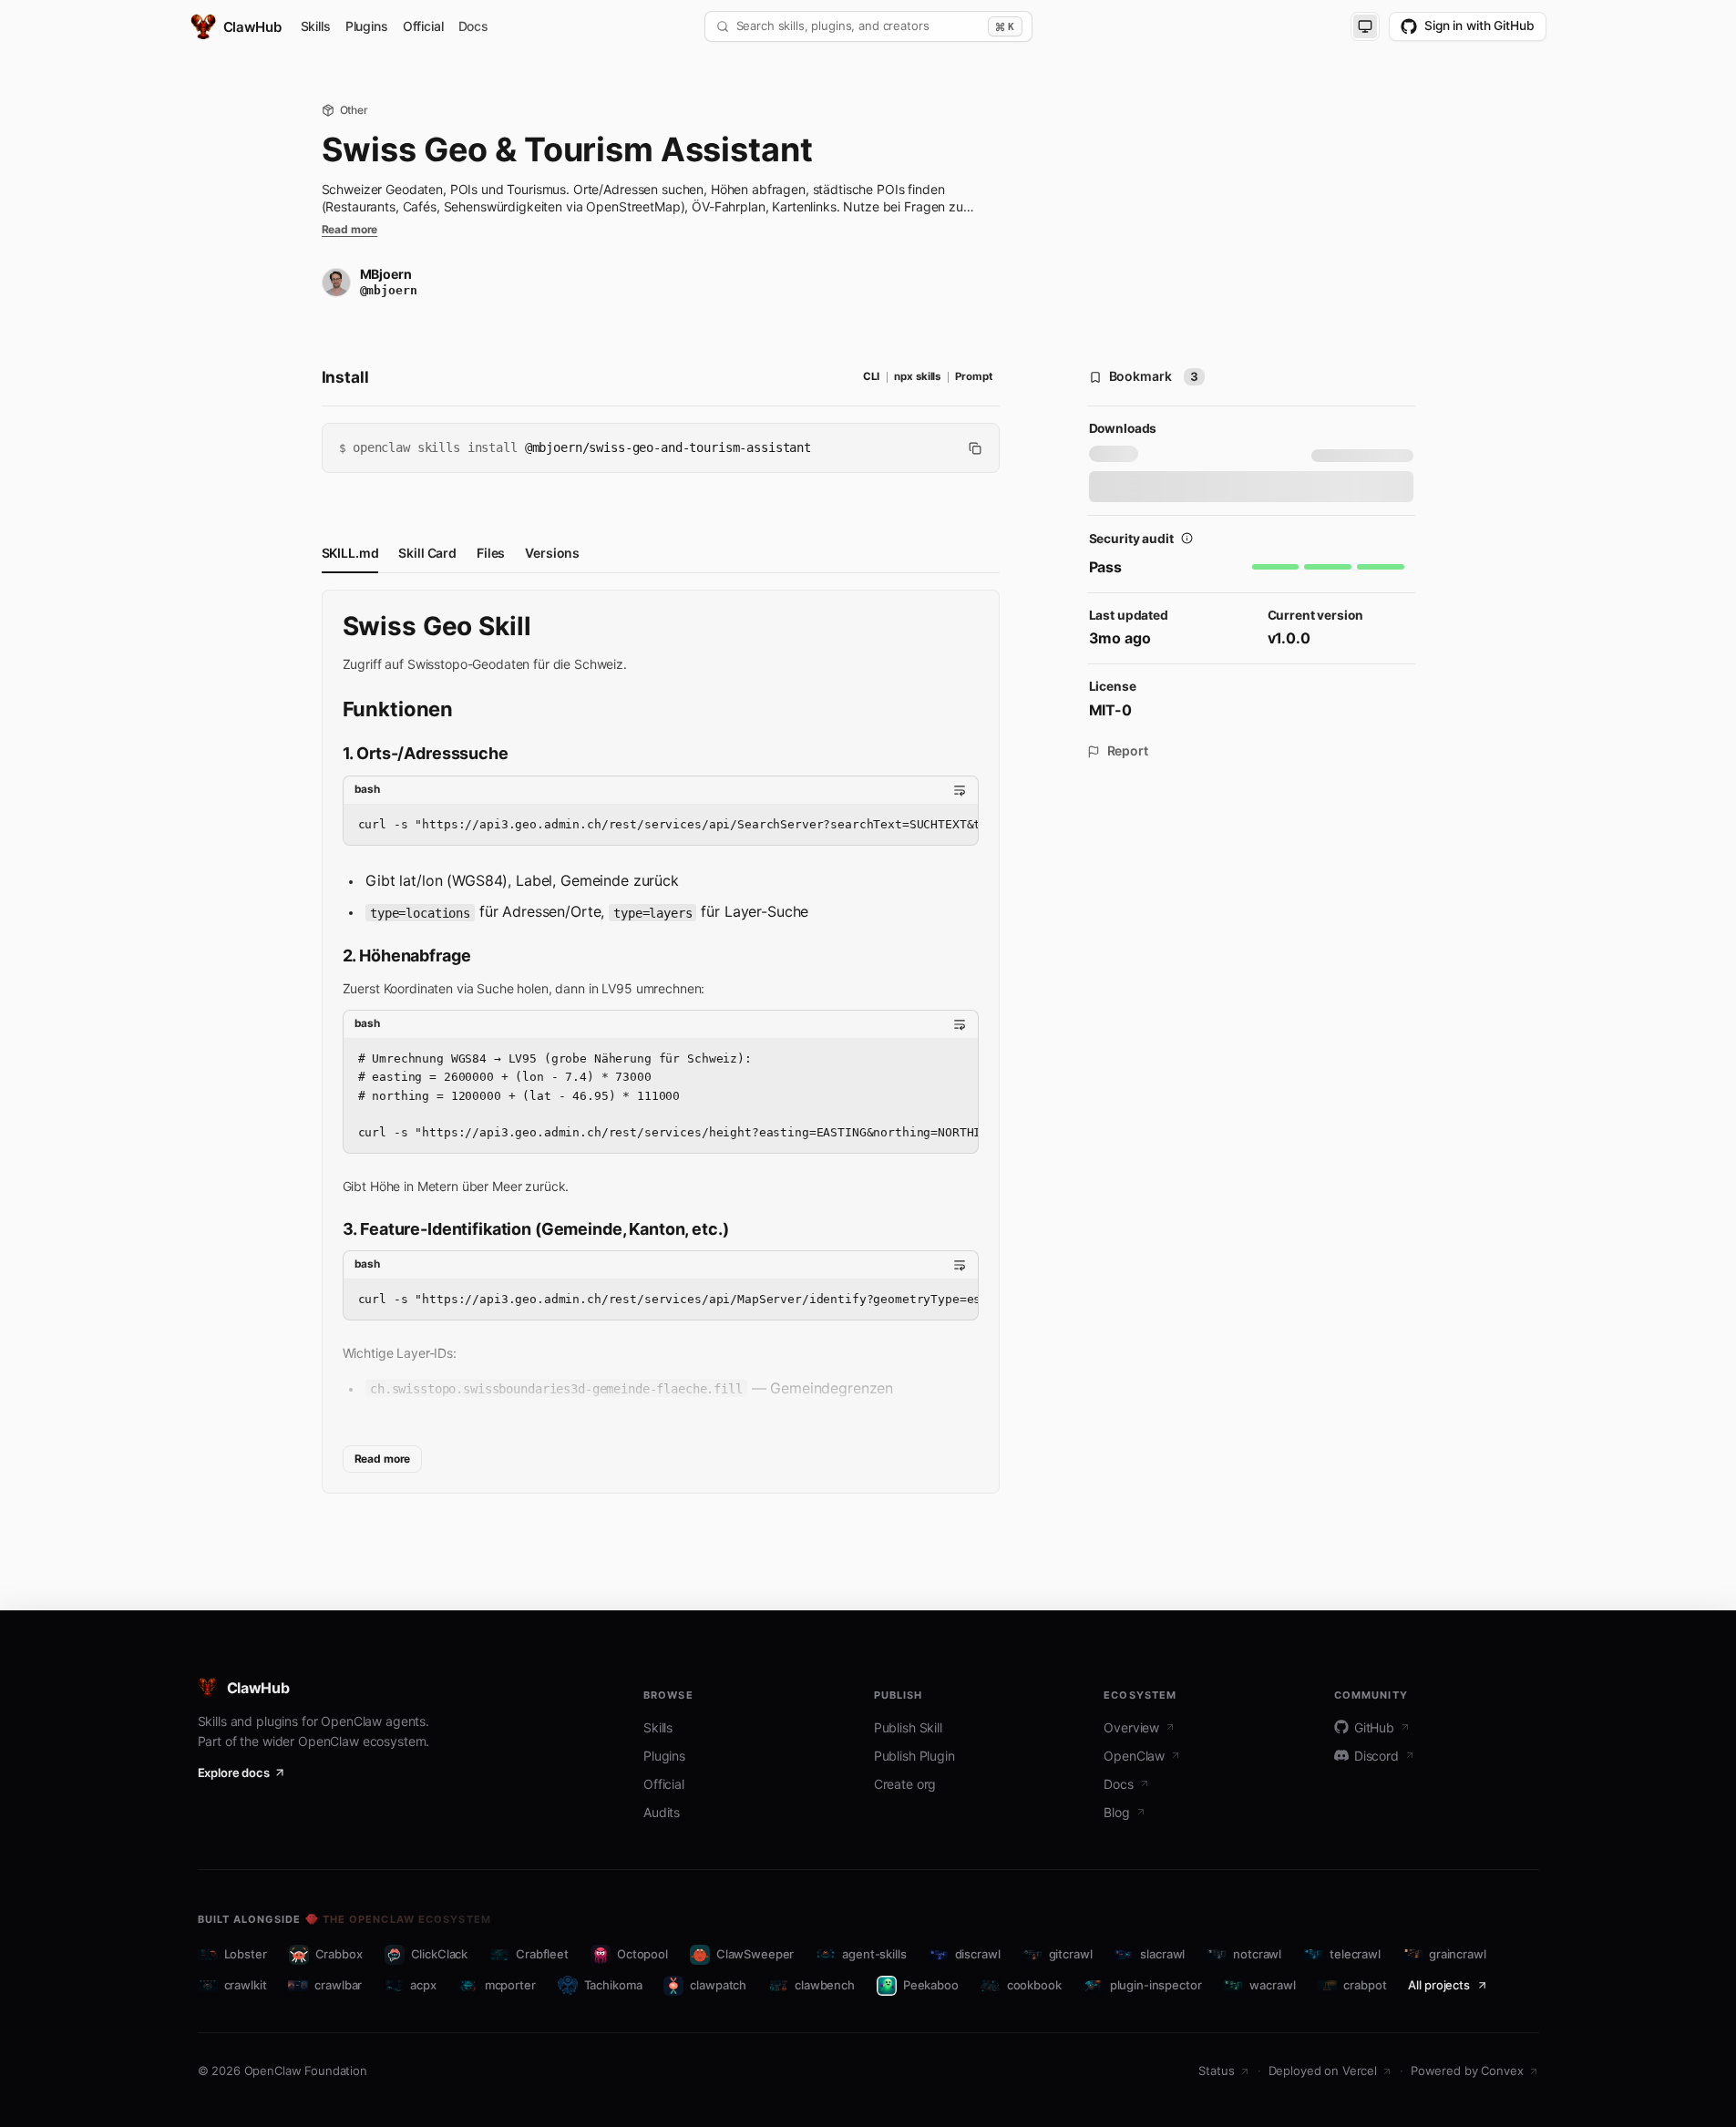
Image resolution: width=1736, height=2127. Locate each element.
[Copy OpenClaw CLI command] (975, 448)
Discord (1376, 1756)
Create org (905, 1784)
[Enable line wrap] (960, 790)
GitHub (1374, 1727)
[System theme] (1365, 26)
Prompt (973, 376)
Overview (1131, 1727)
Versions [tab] (552, 553)
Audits (662, 1812)
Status (1216, 2070)
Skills (316, 26)
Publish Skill (908, 1727)
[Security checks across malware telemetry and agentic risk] (1187, 539)
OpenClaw (1134, 1756)
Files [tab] (491, 553)
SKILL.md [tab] (350, 553)
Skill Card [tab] (427, 553)
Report (1128, 751)
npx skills (917, 376)
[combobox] (859, 26)
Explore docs (234, 1772)
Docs (473, 26)
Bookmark (1154, 376)
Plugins (367, 26)
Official (423, 26)
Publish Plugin (914, 1756)
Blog (1116, 1812)
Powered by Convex (1467, 2070)
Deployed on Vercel (1323, 2070)
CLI (872, 376)
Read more (350, 230)
